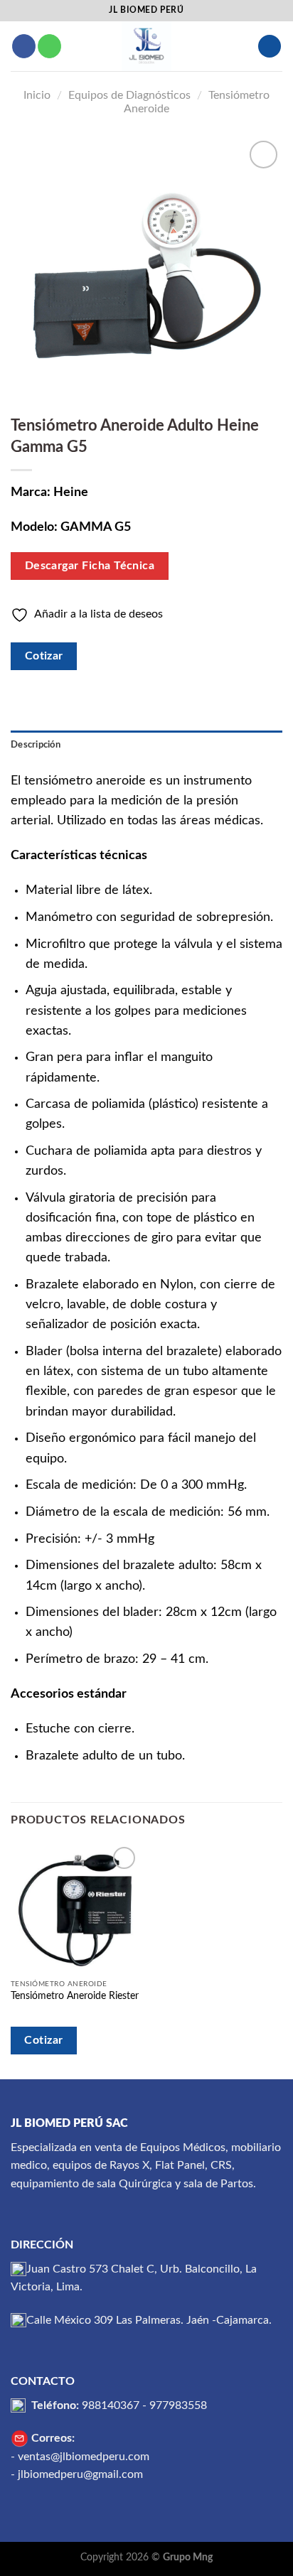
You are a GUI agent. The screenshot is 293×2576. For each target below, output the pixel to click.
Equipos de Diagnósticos (129, 95)
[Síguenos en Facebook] (24, 46)
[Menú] (270, 47)
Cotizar (44, 656)
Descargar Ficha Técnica (90, 566)
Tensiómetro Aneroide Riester (75, 1996)
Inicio (37, 95)
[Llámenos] (49, 46)
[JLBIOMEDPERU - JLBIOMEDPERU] (146, 46)
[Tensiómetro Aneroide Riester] (75, 1908)
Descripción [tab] (36, 745)
